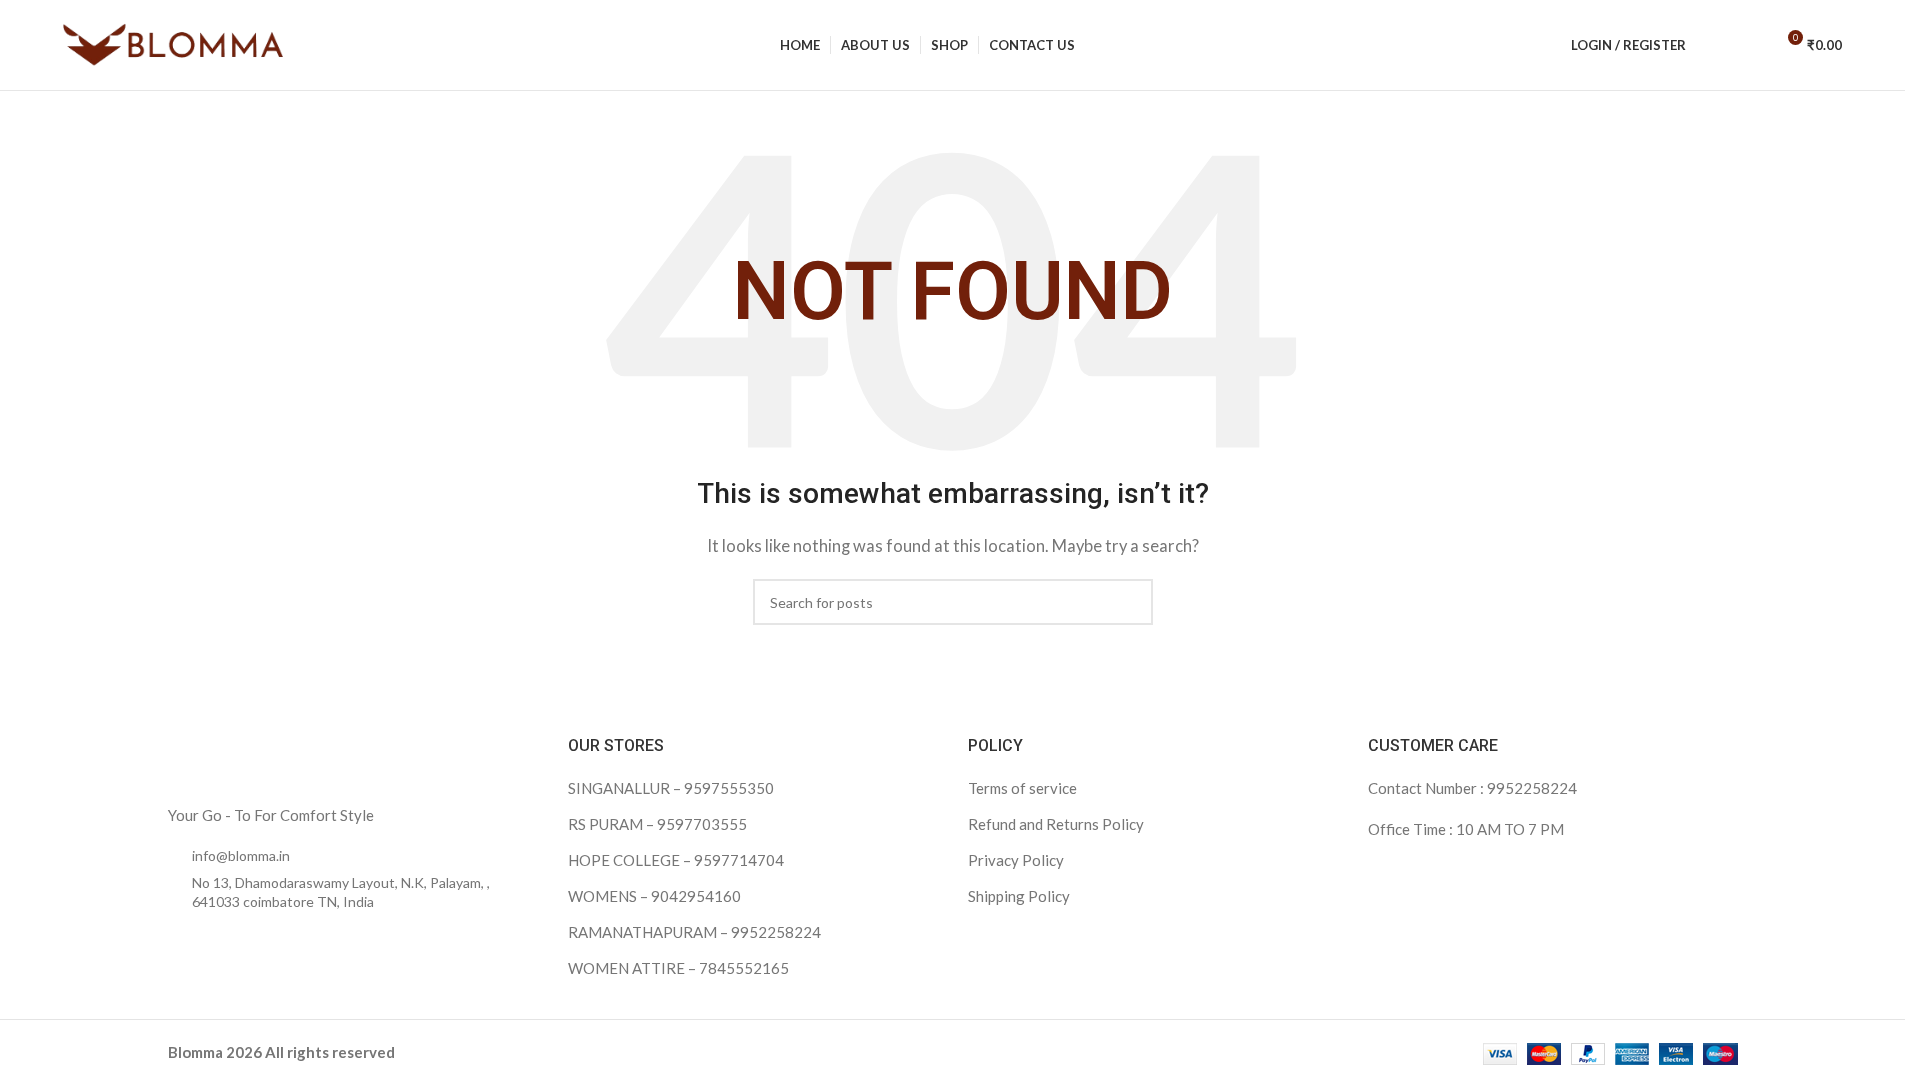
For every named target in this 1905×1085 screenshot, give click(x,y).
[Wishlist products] (1750, 45)
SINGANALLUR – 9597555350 (671, 788)
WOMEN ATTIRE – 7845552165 (678, 968)
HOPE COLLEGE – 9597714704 (676, 860)
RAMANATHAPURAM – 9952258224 (694, 932)
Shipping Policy (1019, 896)
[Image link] (293, 758)
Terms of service (1022, 788)
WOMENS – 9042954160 (654, 896)
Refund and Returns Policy (1056, 824)
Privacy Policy (1016, 860)
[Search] (1714, 45)
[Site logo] (173, 43)
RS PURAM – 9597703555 (657, 824)
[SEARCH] (1130, 602)
